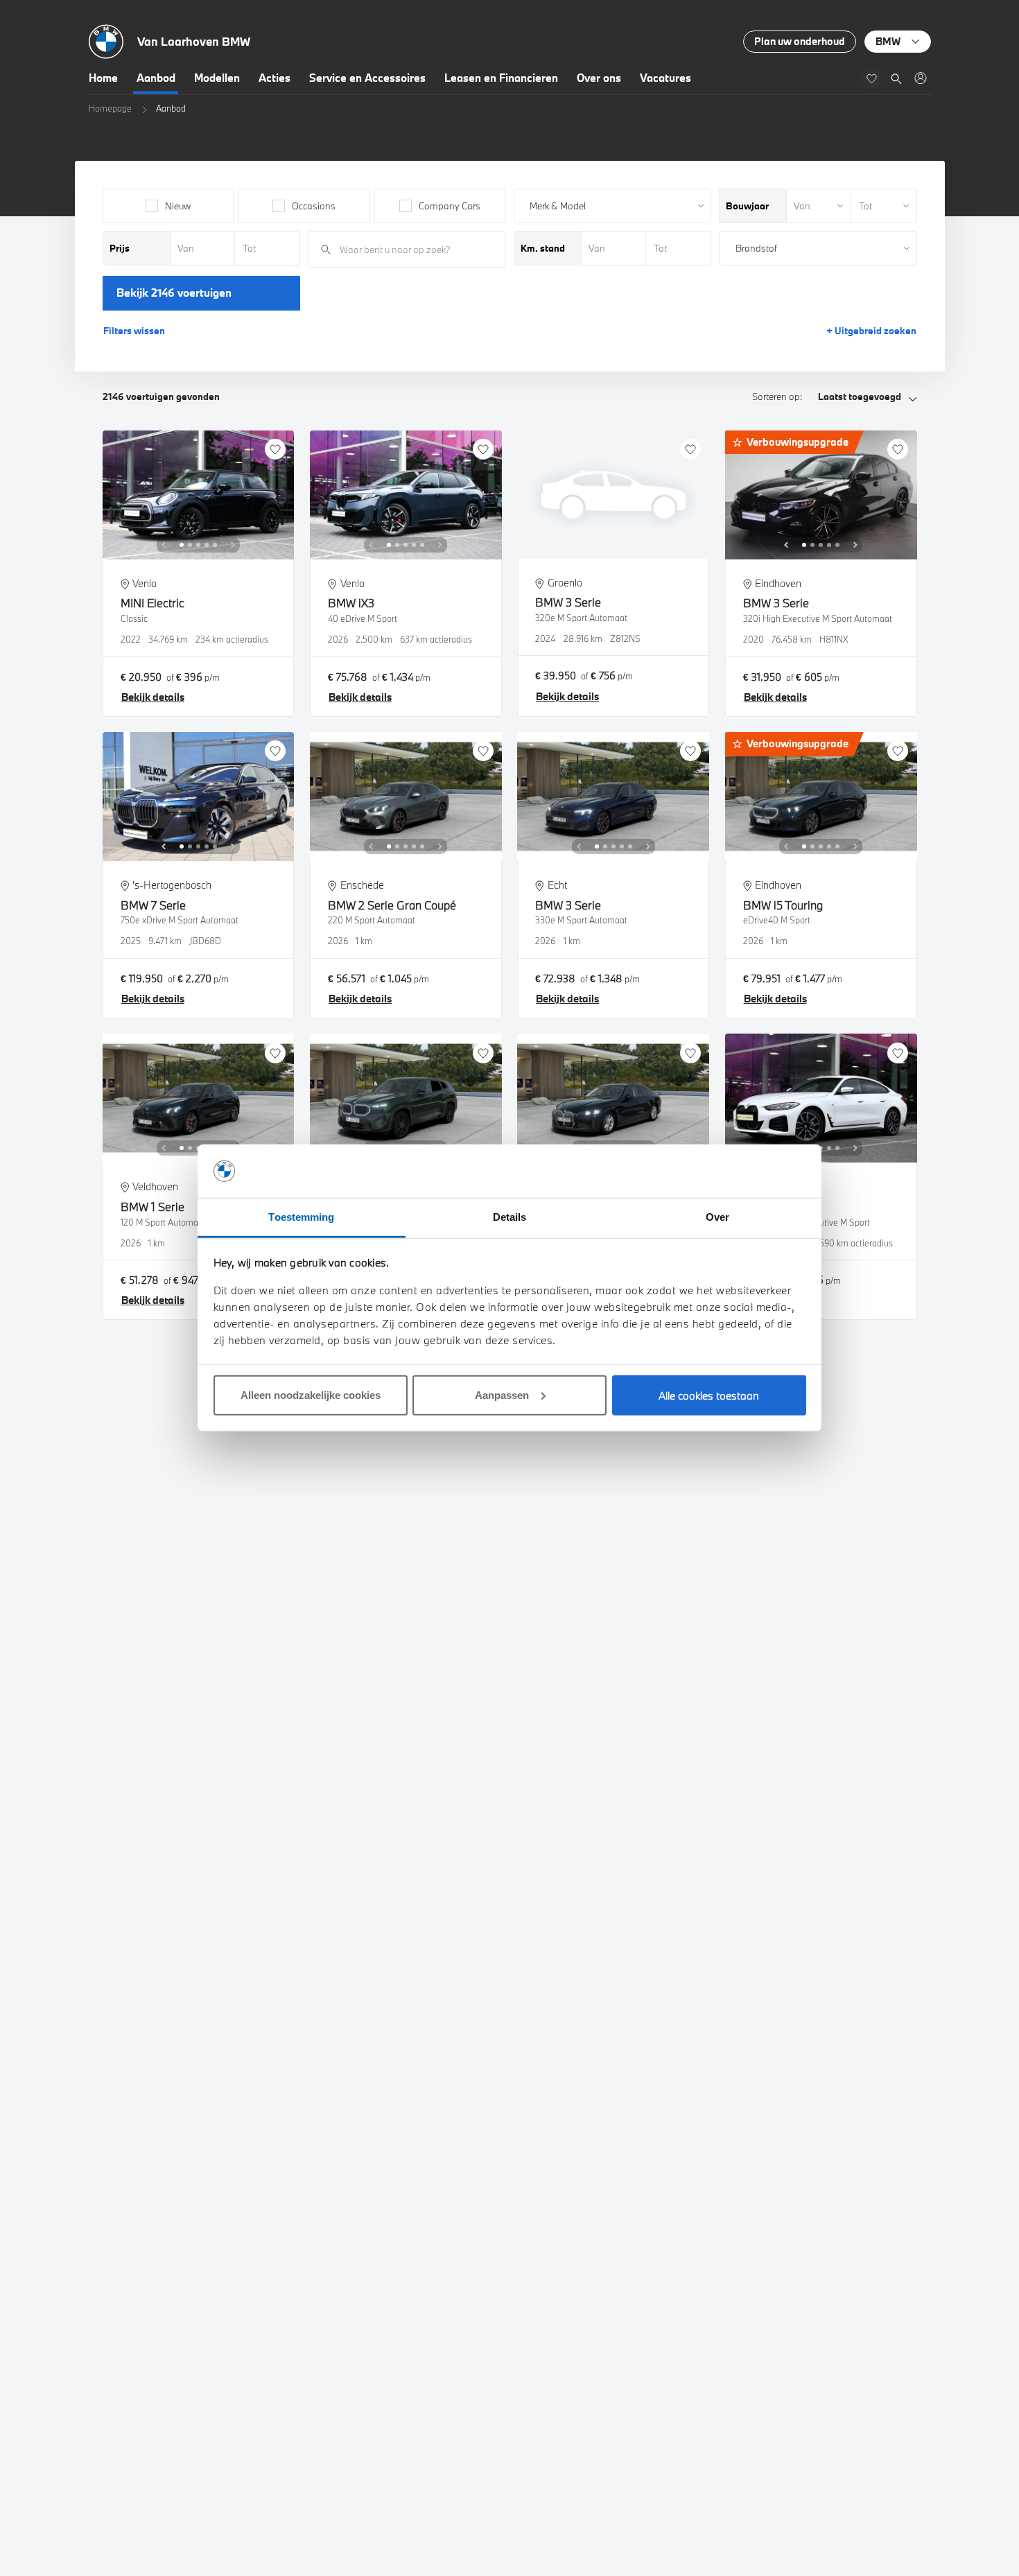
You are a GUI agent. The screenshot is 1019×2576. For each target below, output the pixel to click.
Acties (275, 78)
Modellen (217, 78)
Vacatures (665, 78)
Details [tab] (510, 1217)
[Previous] (164, 545)
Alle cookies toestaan (709, 1395)
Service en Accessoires (367, 78)
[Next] (233, 545)
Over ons (599, 78)
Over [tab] (717, 1217)
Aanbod (156, 78)
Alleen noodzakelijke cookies (311, 1395)
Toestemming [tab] (301, 1217)
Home (103, 78)
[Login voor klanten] (920, 78)
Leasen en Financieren (501, 78)
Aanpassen (502, 1395)
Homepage (110, 108)
